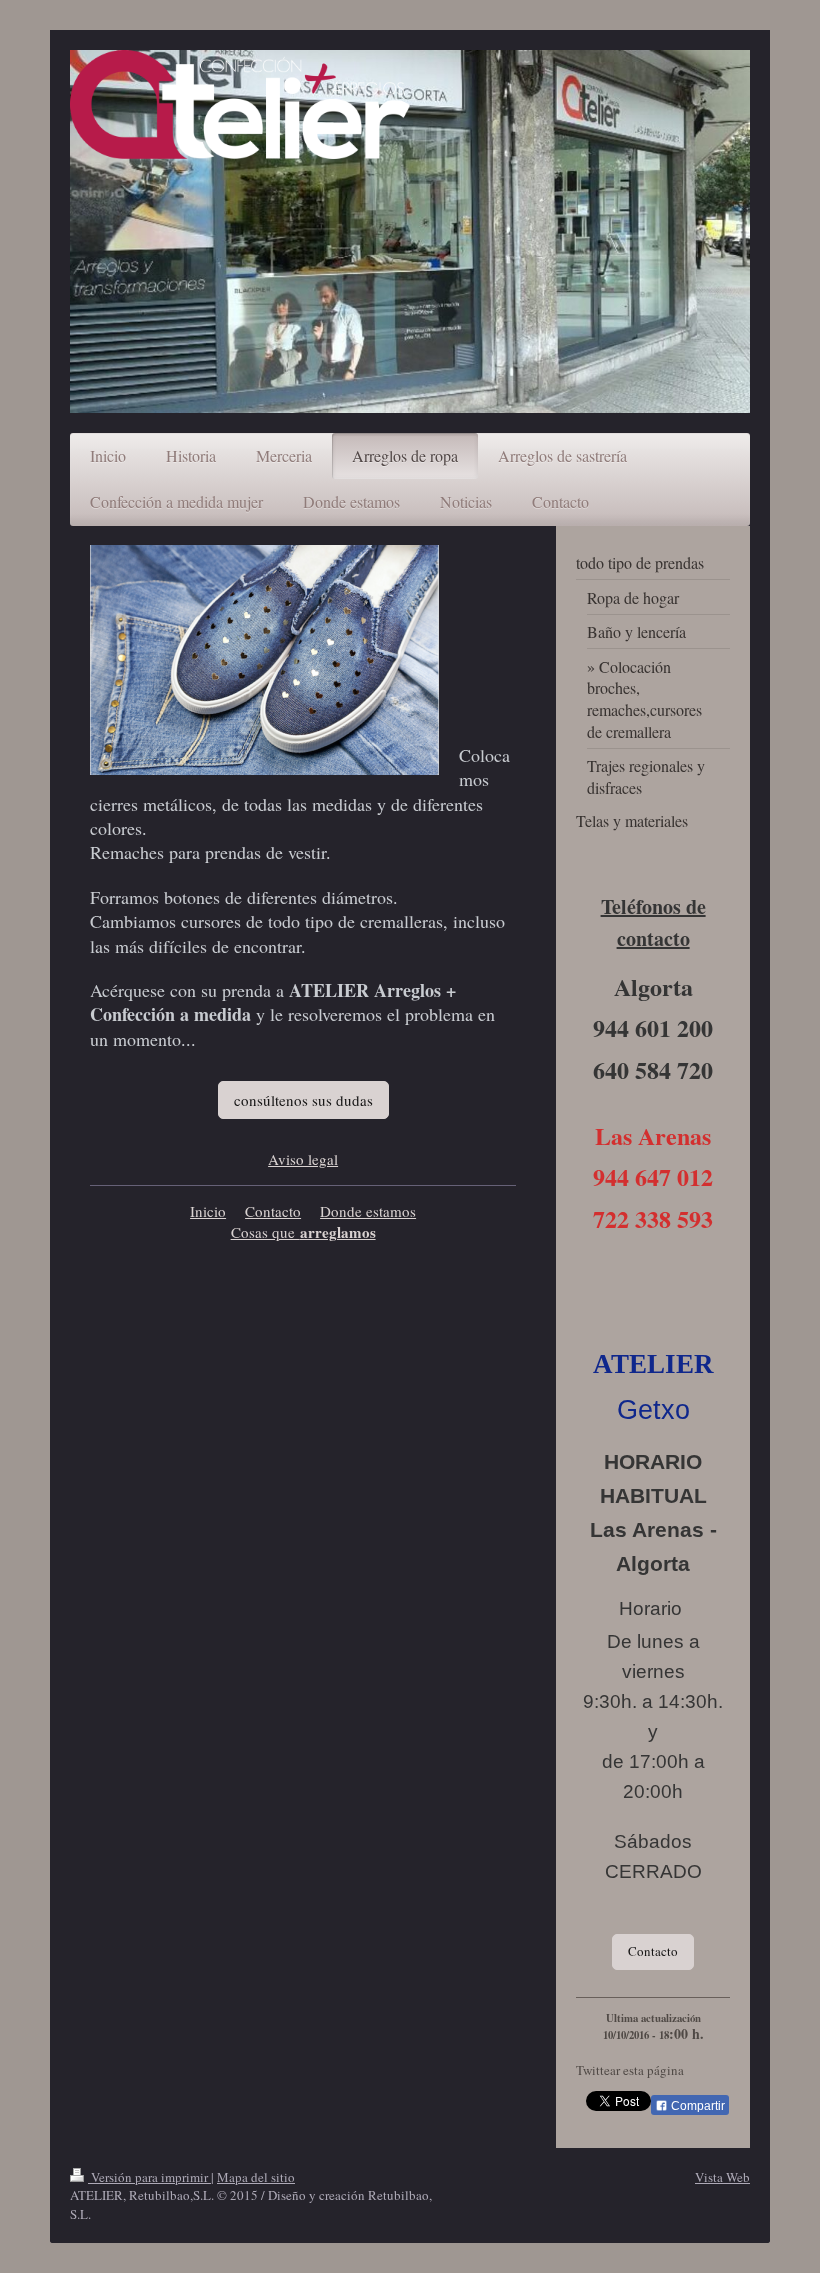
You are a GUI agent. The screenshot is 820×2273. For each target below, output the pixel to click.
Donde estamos (368, 1211)
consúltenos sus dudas (303, 1100)
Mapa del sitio (256, 2177)
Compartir (696, 2106)
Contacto (273, 1211)
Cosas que (265, 1232)
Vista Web (722, 2177)
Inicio (208, 1211)
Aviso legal (303, 1159)
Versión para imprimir (149, 2177)
